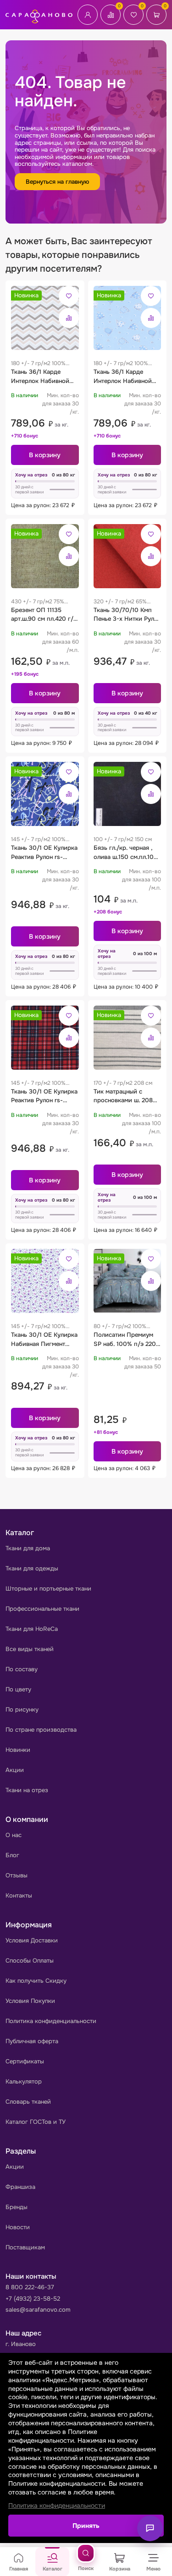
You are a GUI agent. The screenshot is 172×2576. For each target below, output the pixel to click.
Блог (12, 1855)
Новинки (18, 1750)
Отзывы (17, 1875)
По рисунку (22, 1709)
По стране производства (41, 1730)
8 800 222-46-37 (30, 2287)
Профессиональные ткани (42, 1609)
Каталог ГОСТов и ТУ (36, 2122)
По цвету (18, 1689)
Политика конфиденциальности (51, 2021)
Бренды (17, 2207)
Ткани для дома (28, 1548)
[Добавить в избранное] (69, 296)
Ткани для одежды (32, 1568)
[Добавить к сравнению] (69, 318)
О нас (14, 1835)
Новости (18, 2227)
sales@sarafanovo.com (38, 2310)
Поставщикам (25, 2247)
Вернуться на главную (57, 182)
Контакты (19, 1895)
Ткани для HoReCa (32, 1629)
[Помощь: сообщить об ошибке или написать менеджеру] (150, 2528)
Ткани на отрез (27, 1790)
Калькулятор (24, 2081)
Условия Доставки (32, 1940)
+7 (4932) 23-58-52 (33, 2299)
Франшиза (20, 2187)
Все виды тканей (30, 1649)
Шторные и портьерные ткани (48, 1589)
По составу (22, 1669)
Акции (15, 1770)
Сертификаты (25, 2061)
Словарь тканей (28, 2102)
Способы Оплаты (30, 1961)
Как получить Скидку (36, 1981)
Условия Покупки (30, 2001)
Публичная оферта (32, 2041)
